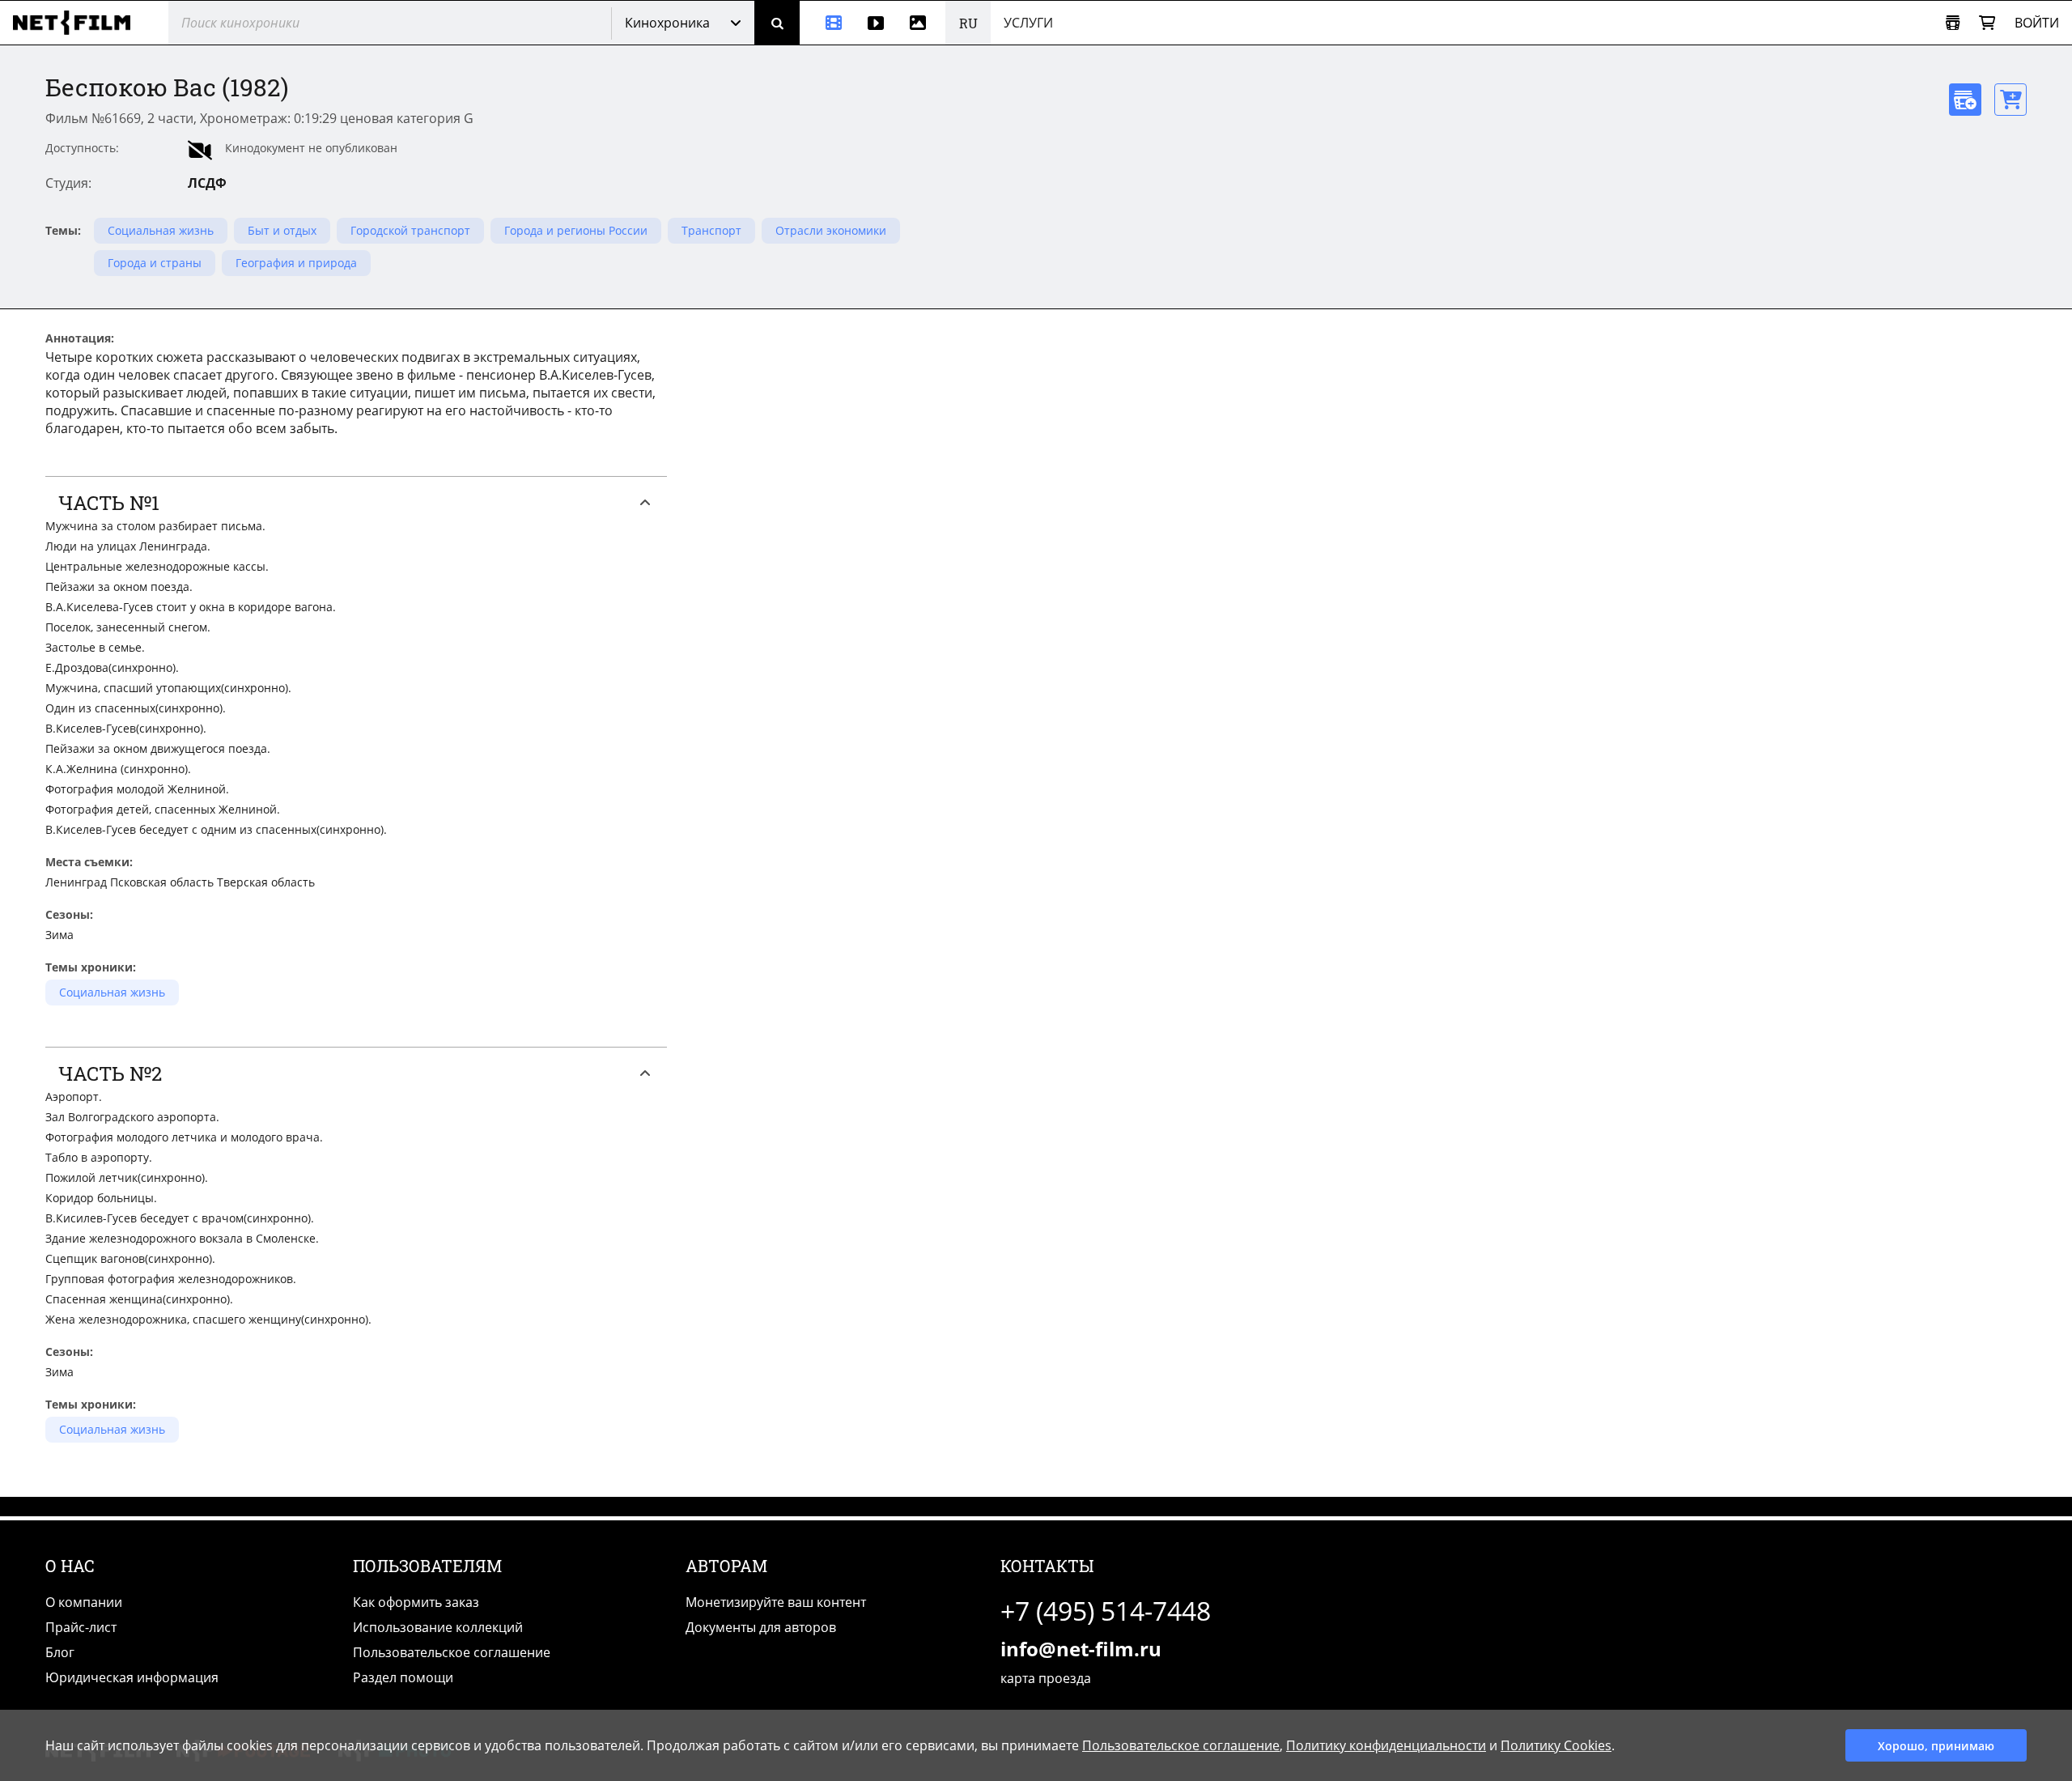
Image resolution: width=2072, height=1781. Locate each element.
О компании (84, 1602)
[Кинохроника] (827, 23)
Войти (2037, 23)
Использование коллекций (438, 1627)
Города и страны (155, 263)
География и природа (296, 263)
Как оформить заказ (416, 1602)
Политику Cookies (1556, 1745)
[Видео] (876, 23)
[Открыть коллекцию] (1953, 23)
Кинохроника (667, 23)
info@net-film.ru (1081, 1649)
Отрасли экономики (831, 230)
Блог (60, 1652)
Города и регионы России (576, 230)
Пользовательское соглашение (452, 1652)
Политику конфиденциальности (1386, 1745)
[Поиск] (777, 23)
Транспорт (711, 230)
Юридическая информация (132, 1677)
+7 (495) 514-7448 (1106, 1611)
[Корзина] (1987, 23)
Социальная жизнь (161, 230)
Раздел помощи (403, 1677)
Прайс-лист (81, 1627)
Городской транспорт (410, 230)
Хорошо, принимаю (1936, 1746)
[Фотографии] (921, 23)
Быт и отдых (282, 230)
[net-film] (78, 23)
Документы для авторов (761, 1627)
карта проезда (1046, 1678)
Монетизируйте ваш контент (776, 1602)
